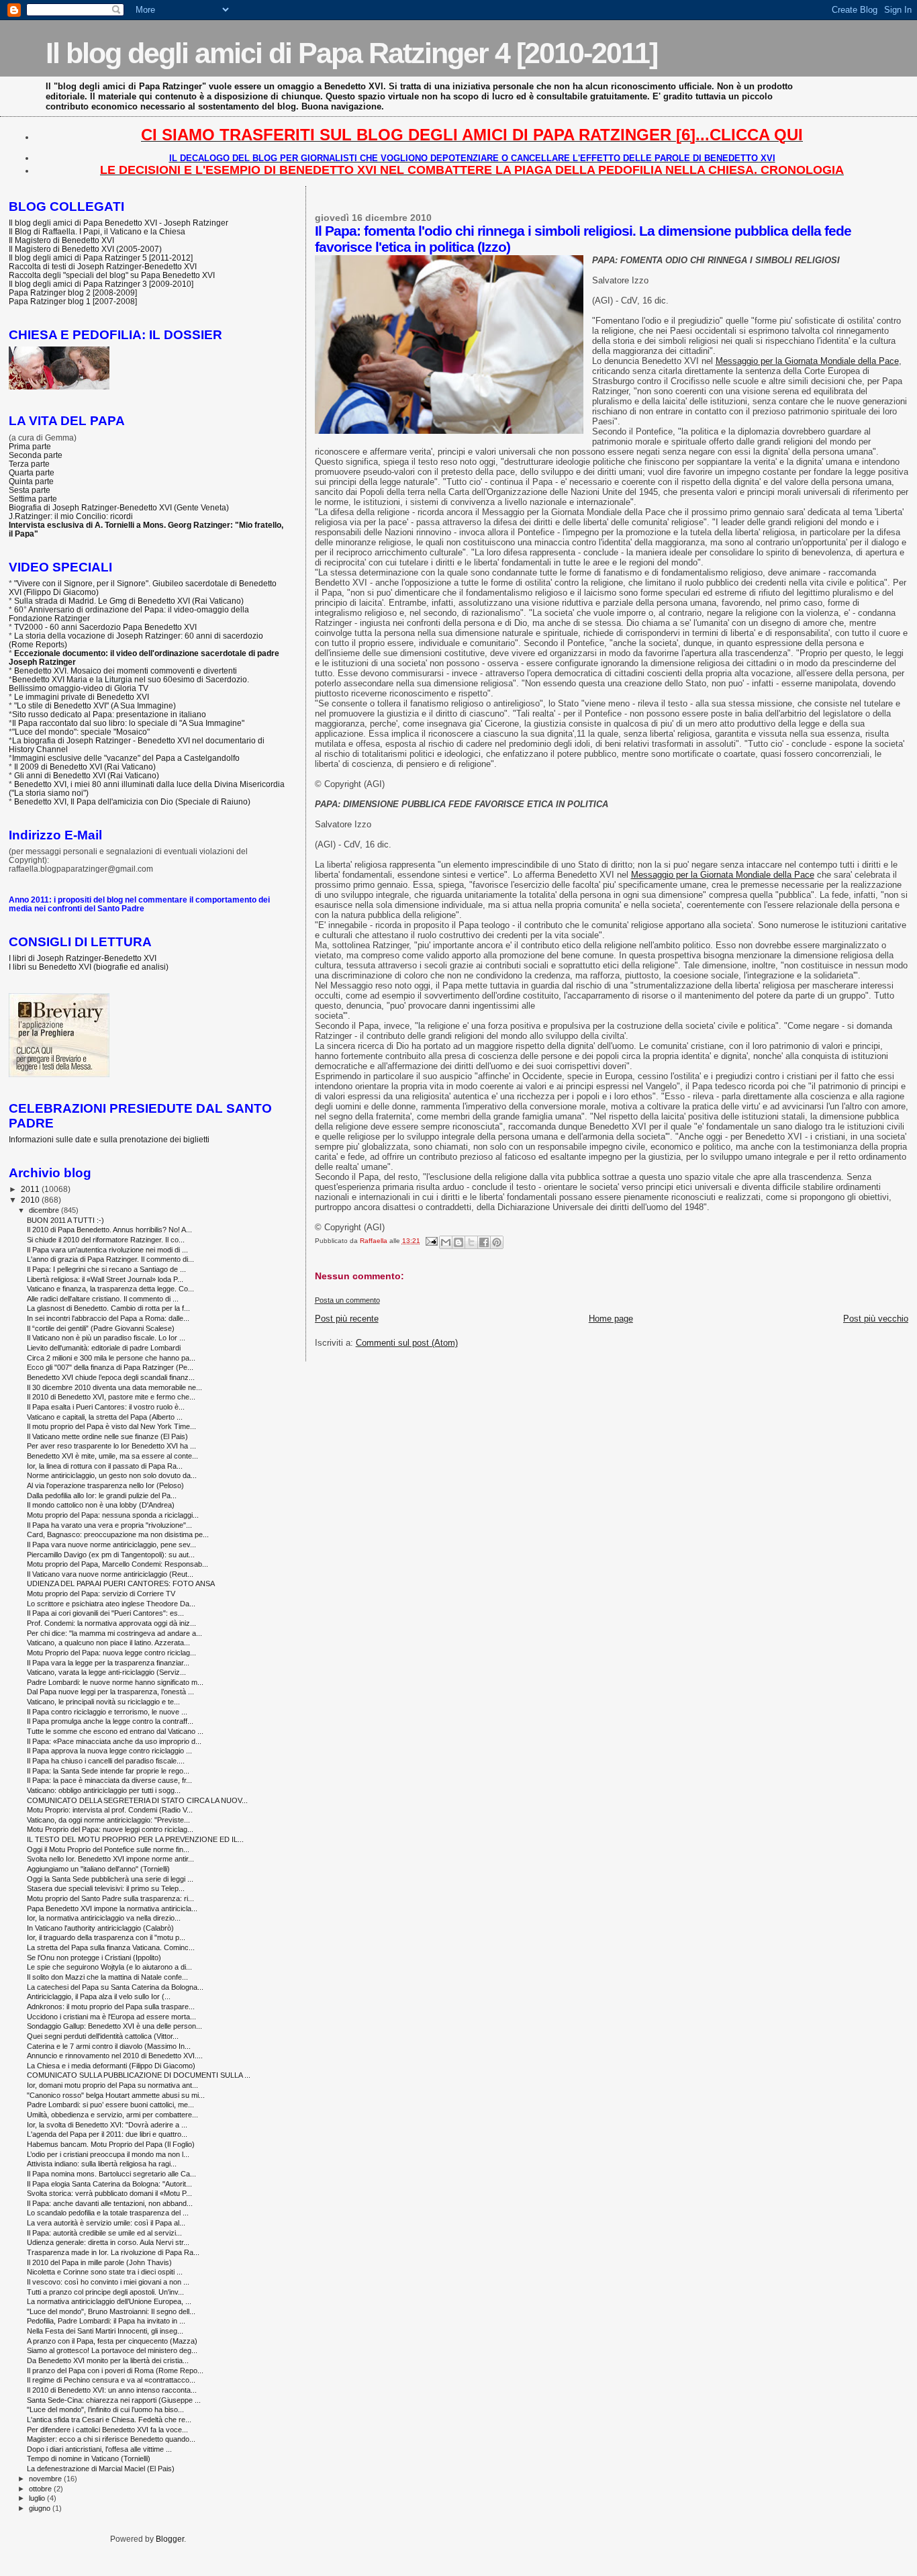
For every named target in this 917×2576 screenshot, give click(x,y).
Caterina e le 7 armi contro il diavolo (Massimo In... (109, 2046)
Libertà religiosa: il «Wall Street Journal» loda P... (105, 1279)
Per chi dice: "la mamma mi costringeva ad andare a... (114, 1633)
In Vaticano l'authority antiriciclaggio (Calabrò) (100, 1928)
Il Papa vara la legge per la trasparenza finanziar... (108, 1663)
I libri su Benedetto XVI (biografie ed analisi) (89, 967)
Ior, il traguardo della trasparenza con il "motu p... (106, 1937)
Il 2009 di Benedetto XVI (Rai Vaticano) (85, 767)
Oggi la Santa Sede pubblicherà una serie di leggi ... (110, 1879)
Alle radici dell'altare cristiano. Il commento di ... (103, 1299)
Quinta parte (31, 481)
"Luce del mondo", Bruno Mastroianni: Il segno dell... (111, 2311)
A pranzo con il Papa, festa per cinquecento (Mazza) (112, 2341)
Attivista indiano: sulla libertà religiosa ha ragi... (102, 2164)
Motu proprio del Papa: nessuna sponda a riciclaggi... (113, 1515)
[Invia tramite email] (446, 1242)
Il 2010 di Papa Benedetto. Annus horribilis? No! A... (109, 1230)
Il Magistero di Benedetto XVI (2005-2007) (85, 249)
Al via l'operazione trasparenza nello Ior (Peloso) (105, 1485)
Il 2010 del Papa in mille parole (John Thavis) (99, 2262)
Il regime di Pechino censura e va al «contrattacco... (111, 2380)
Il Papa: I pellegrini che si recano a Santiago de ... (106, 1269)
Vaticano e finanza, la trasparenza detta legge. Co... (110, 1289)
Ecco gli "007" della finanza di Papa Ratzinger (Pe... (110, 1367)
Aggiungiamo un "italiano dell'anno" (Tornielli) (98, 1869)
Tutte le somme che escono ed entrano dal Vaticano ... (115, 1731)
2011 (31, 1189)
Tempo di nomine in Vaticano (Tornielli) (89, 2458)
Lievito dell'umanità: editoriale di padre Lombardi (104, 1348)
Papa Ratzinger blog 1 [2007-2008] (73, 301)
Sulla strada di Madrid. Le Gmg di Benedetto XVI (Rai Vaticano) (129, 601)
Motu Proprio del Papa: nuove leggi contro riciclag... (110, 1829)
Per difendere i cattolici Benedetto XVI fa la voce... (107, 2430)
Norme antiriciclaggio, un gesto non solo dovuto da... (112, 1475)
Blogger (170, 2539)
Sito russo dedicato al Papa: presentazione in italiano (109, 714)
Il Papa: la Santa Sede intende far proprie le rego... (108, 1771)
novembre (46, 2479)
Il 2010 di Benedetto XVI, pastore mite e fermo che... (111, 1397)
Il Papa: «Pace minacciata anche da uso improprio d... (114, 1741)
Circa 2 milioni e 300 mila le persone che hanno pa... (111, 1358)
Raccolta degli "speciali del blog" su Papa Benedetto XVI (112, 275)
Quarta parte (32, 472)
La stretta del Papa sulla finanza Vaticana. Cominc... (111, 1947)
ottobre (41, 2489)
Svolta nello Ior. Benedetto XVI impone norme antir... (110, 1859)
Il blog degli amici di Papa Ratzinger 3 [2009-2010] (101, 284)
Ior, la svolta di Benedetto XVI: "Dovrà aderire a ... (107, 2125)
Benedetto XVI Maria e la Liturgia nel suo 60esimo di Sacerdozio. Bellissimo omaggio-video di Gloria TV (129, 684)
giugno (41, 2508)
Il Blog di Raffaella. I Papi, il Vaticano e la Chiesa (97, 231)
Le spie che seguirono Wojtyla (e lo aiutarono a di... (109, 1967)
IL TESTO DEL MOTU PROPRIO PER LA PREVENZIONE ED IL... (135, 1839)
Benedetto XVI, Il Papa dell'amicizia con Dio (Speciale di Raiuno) (132, 801)
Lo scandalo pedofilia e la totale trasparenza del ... (108, 2213)
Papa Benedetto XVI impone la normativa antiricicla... (112, 1908)
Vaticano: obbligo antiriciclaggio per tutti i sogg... (104, 1790)
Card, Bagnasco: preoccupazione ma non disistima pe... (118, 1534)
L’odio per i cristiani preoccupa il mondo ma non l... (108, 2154)
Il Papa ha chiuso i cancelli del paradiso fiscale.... (106, 1761)
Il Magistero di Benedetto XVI (61, 240)
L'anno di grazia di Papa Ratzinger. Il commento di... (110, 1259)
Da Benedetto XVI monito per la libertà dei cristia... (108, 2360)
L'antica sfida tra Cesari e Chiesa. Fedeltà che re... (109, 2420)
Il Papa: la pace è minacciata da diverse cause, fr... (109, 1780)
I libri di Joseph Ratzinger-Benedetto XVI (83, 958)
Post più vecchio (876, 1319)
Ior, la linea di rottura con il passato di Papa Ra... (105, 1466)
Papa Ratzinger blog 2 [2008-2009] (73, 292)
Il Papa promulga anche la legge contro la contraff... (110, 1721)
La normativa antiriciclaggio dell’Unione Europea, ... (109, 2301)
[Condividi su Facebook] (484, 1242)
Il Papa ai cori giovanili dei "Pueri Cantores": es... (105, 1613)
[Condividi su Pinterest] (497, 1242)
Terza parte (29, 464)
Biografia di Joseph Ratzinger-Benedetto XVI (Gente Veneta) (119, 507)
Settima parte (33, 499)
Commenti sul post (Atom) (407, 1343)
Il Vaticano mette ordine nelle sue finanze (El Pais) (107, 1436)
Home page (611, 1319)
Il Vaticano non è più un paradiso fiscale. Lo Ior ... (106, 1338)
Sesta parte (30, 490)
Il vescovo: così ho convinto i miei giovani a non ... (108, 2282)
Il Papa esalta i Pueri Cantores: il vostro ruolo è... (106, 1407)
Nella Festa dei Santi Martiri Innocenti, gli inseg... (105, 2331)
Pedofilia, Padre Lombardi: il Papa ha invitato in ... (106, 2321)
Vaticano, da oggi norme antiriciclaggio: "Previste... (108, 1820)
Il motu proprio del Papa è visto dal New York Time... (111, 1426)
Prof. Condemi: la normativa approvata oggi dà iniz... (111, 1623)
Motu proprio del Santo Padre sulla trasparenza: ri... (110, 1898)
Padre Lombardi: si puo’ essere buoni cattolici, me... (110, 2105)
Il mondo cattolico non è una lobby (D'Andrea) (101, 1505)
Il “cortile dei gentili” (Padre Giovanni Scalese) (101, 1328)
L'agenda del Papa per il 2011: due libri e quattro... (107, 2134)
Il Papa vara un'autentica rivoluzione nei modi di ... (107, 1250)
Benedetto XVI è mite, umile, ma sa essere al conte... (112, 1456)
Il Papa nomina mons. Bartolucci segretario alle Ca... (111, 2174)
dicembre (45, 1210)
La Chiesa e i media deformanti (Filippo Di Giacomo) (111, 2066)
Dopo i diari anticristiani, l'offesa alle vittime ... (99, 2449)
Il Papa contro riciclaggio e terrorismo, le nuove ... (107, 1712)
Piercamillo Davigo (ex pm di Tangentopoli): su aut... (111, 1555)
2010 (31, 1200)
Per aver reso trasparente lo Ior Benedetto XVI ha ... (111, 1446)
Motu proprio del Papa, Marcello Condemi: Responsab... (117, 1564)
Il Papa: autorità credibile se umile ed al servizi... (104, 2233)
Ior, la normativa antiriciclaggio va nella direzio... (104, 1918)
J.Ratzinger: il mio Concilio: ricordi (71, 516)
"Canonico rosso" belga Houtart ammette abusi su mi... (116, 2095)
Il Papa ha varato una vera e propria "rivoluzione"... (109, 1525)
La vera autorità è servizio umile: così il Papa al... (106, 2223)
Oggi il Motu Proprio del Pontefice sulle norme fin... (108, 1849)
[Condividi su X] (471, 1242)
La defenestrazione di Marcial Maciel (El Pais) (101, 2469)
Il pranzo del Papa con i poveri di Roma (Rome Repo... (115, 2371)
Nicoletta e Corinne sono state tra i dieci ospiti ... (105, 2272)
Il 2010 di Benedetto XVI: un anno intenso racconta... (112, 2390)
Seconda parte (36, 455)
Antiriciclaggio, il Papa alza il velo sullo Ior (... (99, 1996)
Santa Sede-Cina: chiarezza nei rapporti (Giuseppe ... (114, 2400)
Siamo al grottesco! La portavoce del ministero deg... (112, 2350)
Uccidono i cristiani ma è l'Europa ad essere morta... (111, 2017)
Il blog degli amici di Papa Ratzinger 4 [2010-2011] (351, 53)
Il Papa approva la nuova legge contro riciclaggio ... (109, 1751)
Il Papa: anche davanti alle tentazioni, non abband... (110, 2203)
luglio (38, 2498)
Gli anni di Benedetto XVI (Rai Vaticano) (87, 775)
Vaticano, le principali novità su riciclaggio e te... (103, 1702)
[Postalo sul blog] (458, 1242)
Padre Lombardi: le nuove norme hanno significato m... (115, 1682)
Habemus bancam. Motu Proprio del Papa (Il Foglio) (111, 2144)
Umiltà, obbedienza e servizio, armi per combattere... (112, 2115)
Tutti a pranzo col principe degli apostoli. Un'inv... (105, 2292)
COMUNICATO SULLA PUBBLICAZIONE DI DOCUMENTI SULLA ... (139, 2075)
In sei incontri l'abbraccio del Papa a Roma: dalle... (108, 1318)
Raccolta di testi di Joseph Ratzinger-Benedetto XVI (103, 266)
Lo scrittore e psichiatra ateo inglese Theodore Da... (111, 1604)
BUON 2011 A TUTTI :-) (65, 1220)
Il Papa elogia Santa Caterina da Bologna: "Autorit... (109, 2184)
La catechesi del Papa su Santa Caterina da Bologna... (115, 1987)
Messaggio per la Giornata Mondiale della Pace (807, 361)
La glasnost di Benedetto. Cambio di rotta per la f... (108, 1308)
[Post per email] (431, 1241)
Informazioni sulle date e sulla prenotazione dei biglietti (109, 1139)
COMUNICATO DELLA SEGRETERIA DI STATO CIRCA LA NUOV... (137, 1800)
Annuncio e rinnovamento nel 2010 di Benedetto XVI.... (115, 2056)
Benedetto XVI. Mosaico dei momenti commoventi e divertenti (126, 671)
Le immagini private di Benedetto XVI (82, 697)
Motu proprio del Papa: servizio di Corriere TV (101, 1594)
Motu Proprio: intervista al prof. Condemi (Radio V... (110, 1810)
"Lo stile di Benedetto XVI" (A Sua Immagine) (95, 705)
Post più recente (347, 1319)
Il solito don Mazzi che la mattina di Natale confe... (107, 1977)
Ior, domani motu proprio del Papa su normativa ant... (112, 2085)
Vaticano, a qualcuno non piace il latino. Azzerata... (108, 1643)
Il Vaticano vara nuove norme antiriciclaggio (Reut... (110, 1574)
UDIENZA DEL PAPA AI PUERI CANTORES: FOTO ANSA (121, 1583)
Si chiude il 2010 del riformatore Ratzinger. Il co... (106, 1240)
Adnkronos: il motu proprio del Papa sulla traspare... (111, 2007)
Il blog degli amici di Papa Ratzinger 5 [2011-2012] (101, 258)
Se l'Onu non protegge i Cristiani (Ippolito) (94, 1958)
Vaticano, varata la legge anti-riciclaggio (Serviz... (106, 1672)
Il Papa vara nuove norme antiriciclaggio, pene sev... (111, 1545)
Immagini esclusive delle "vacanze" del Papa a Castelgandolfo (126, 758)
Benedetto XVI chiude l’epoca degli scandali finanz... (111, 1377)
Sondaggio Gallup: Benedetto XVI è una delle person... (114, 2026)
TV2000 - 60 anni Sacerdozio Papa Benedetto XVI (105, 627)
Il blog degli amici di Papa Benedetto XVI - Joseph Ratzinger (118, 223)
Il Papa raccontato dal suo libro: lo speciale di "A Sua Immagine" (128, 723)
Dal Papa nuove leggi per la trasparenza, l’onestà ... (110, 1692)
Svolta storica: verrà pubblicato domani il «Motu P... (109, 2193)
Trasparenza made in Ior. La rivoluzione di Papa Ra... (113, 2252)
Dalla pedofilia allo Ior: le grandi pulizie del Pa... (102, 1496)
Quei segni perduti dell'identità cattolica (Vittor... (103, 2036)
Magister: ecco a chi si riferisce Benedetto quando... (111, 2439)
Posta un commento (347, 1300)
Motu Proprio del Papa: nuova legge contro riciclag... (111, 1653)
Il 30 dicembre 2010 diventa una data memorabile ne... (114, 1387)
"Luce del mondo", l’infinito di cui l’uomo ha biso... (105, 2409)
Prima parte (30, 446)
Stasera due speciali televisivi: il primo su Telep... (106, 1888)
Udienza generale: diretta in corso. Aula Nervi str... (108, 2242)
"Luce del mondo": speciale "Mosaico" (81, 732)
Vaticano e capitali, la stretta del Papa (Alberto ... (105, 1417)
